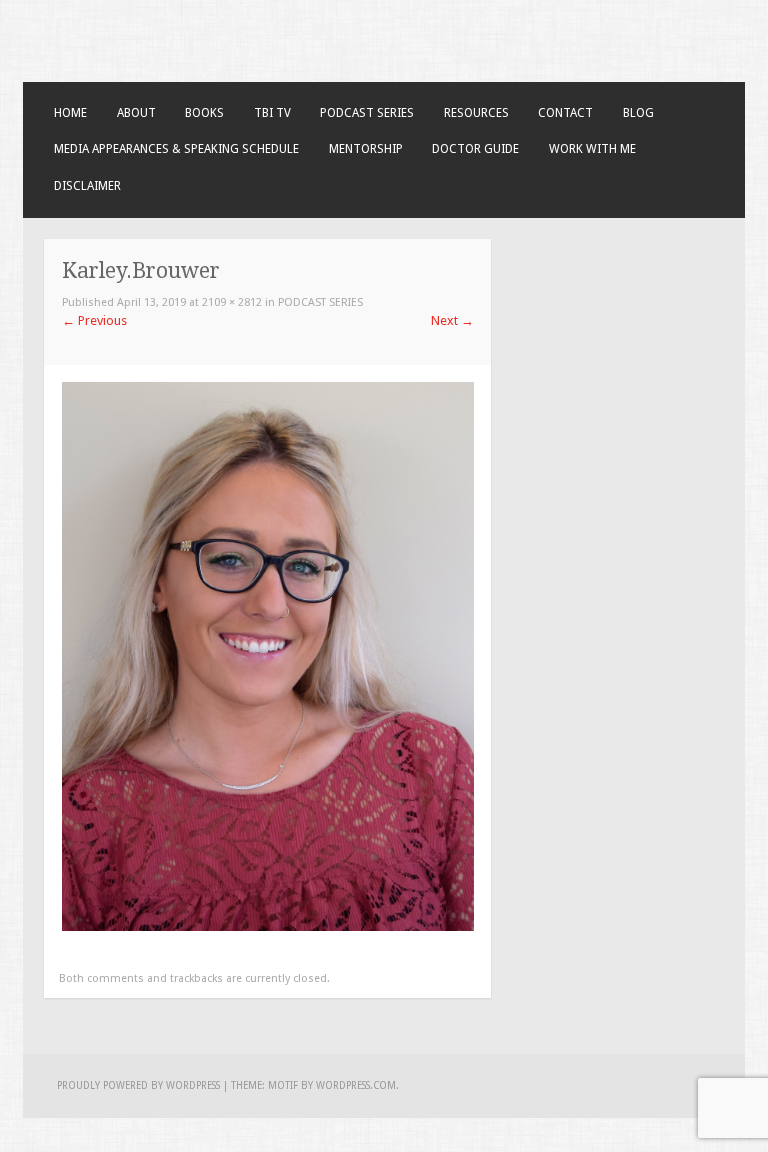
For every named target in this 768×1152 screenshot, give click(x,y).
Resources (476, 113)
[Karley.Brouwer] (268, 926)
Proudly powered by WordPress (138, 1085)
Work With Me (592, 149)
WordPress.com (356, 1085)
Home (70, 113)
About (136, 113)
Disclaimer (87, 186)
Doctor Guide (475, 149)
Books (204, 113)
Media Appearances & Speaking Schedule (176, 149)
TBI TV (272, 113)
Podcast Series (367, 113)
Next (452, 320)
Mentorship (366, 149)
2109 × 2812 (232, 302)
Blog (638, 113)
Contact (565, 113)
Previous (94, 320)
